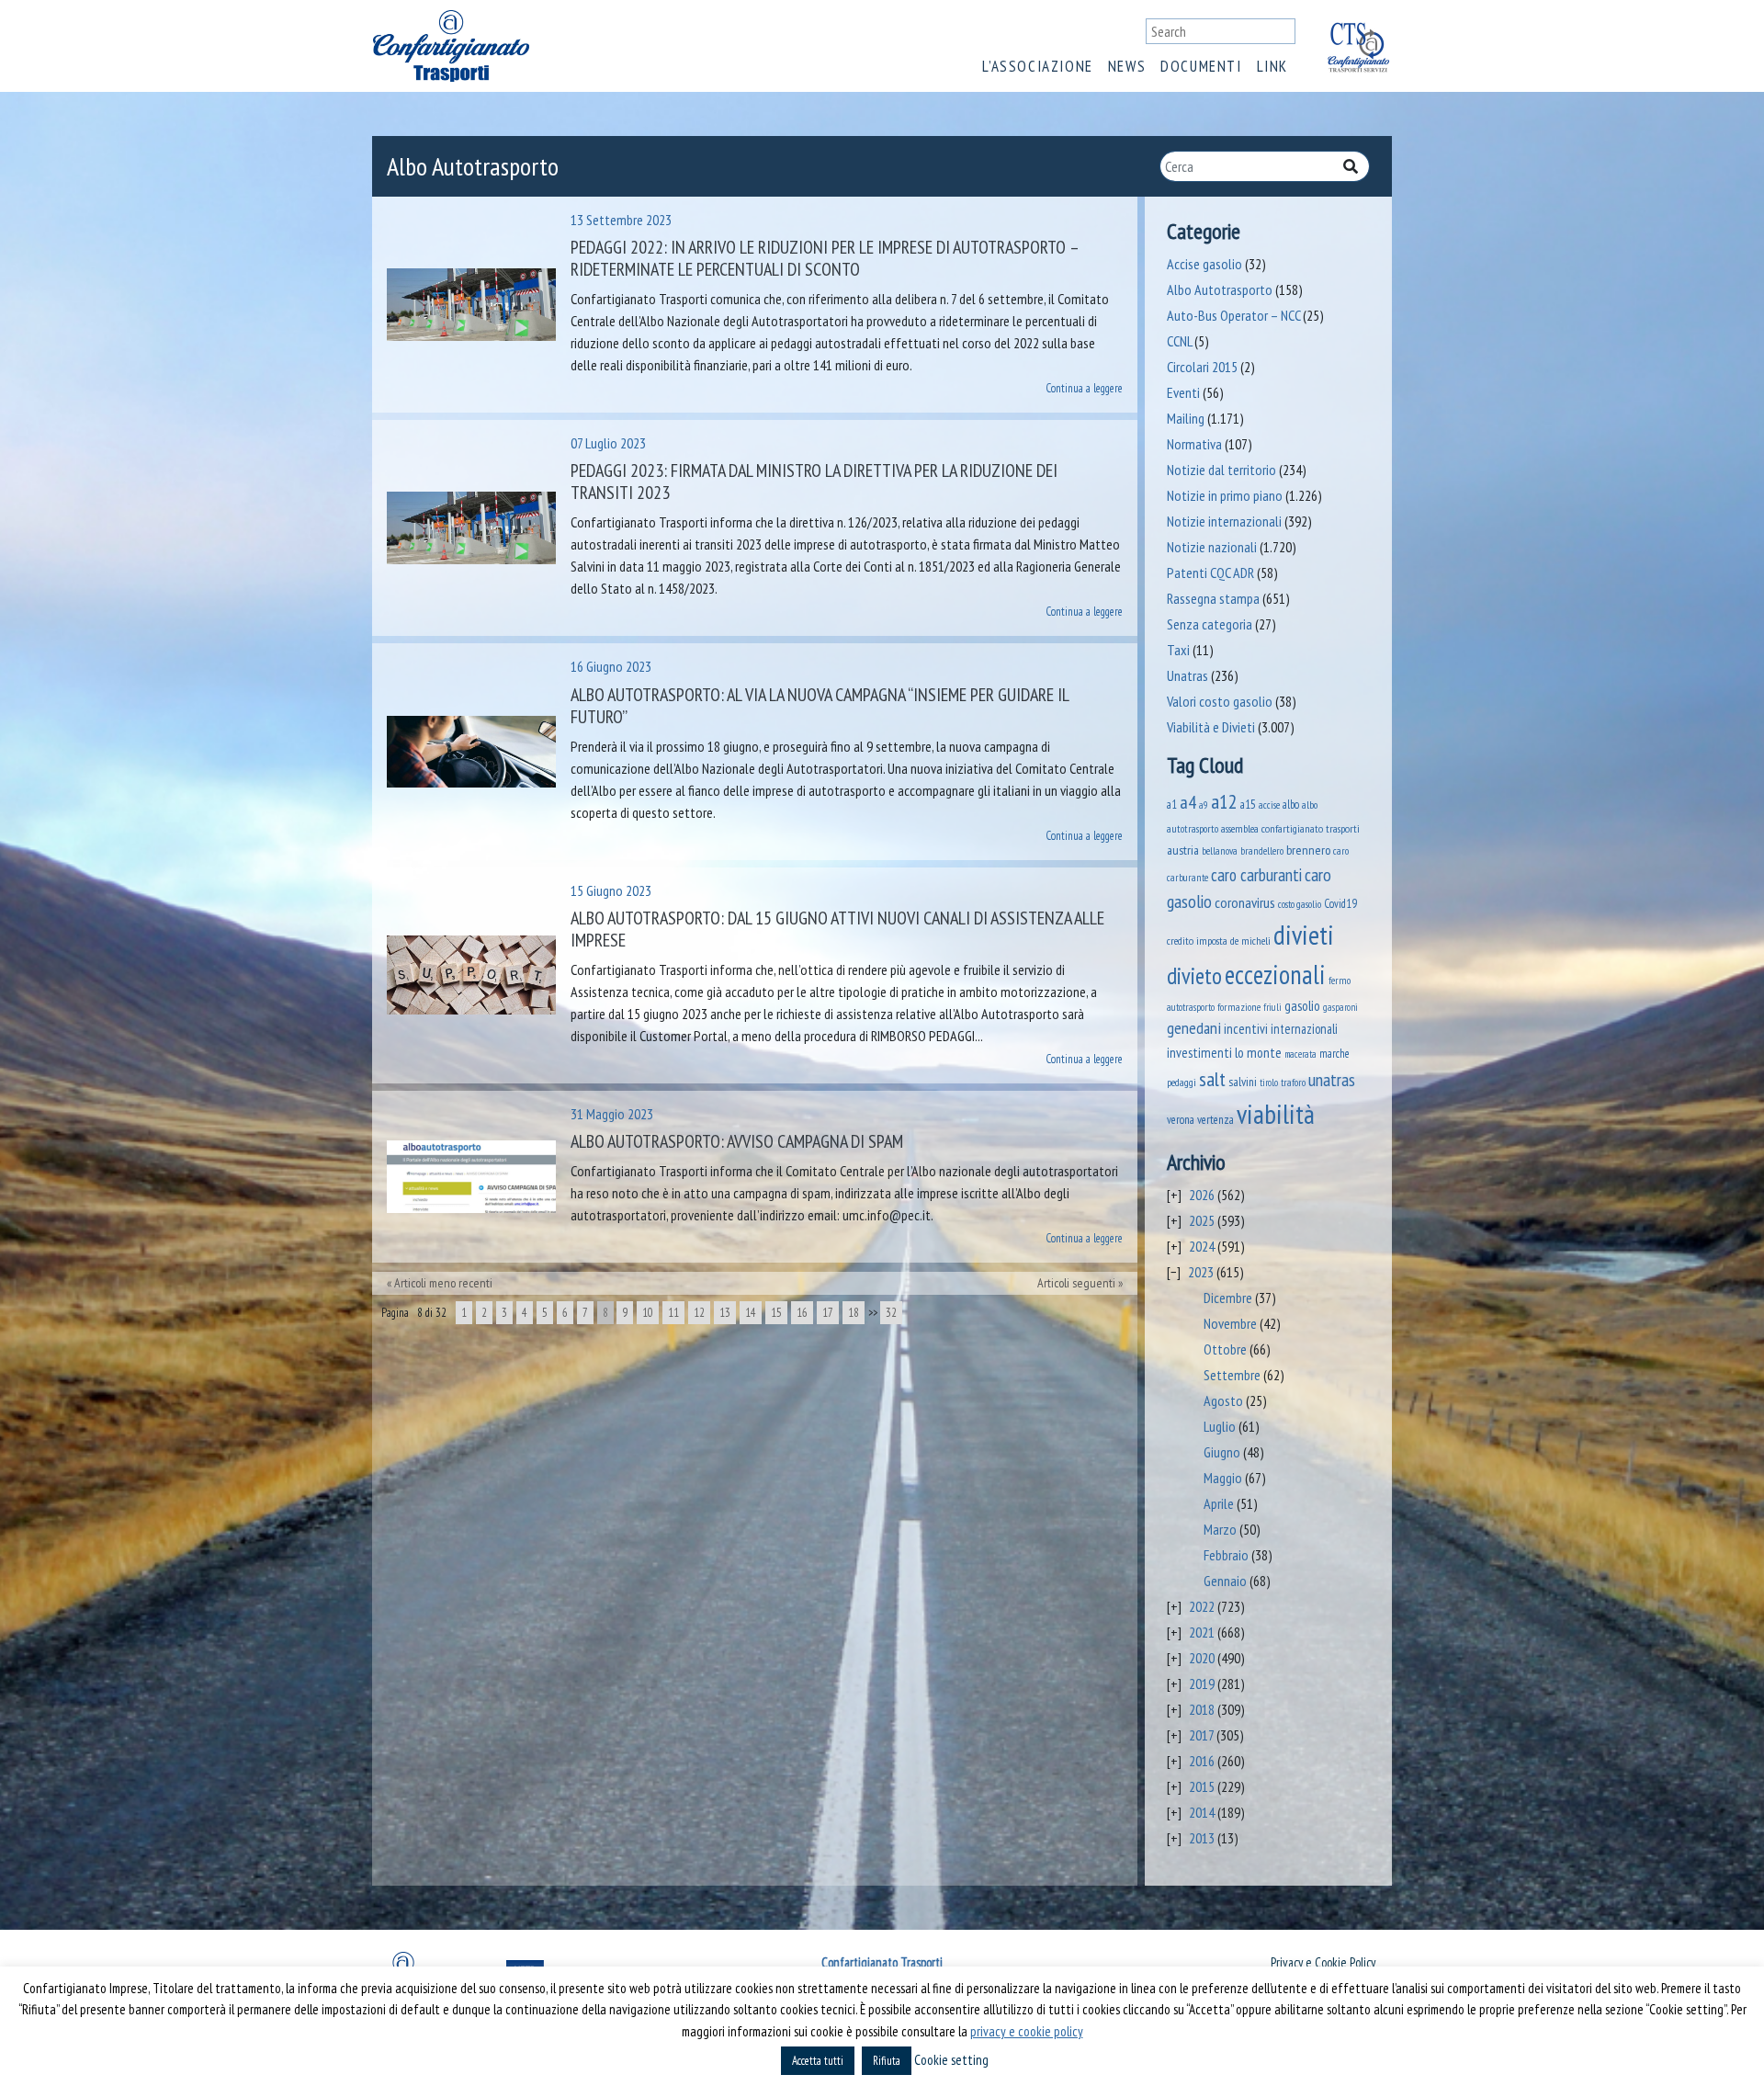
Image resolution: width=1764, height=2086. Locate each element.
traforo (1293, 1083)
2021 (1202, 1632)
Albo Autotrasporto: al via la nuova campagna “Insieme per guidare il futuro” (820, 706)
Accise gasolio (1204, 264)
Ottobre (1225, 1349)
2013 (1202, 1838)
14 (751, 1313)
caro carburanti (1256, 875)
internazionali (1304, 1029)
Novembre (1230, 1323)
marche (1334, 1053)
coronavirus (1245, 902)
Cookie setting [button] (951, 2060)
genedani (1194, 1028)
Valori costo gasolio (1220, 701)
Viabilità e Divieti (1211, 727)
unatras (1332, 1080)
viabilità (1276, 1114)
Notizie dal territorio (1221, 470)
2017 (1201, 1735)
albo (1291, 804)
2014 (1202, 1812)
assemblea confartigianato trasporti (1290, 828)
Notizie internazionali (1224, 521)
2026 (1202, 1195)
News (1127, 66)
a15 (1248, 805)
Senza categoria (1210, 624)
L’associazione (1037, 66)
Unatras (1187, 675)
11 (673, 1313)
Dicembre (1228, 1298)
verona (1181, 1120)
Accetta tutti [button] (818, 2061)
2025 (1202, 1220)
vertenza (1216, 1120)
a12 (1224, 801)
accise (1269, 805)
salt (1212, 1079)
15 (776, 1313)
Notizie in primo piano (1225, 495)
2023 (1201, 1272)
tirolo (1269, 1083)
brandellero (1262, 850)
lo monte (1258, 1052)
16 (802, 1313)
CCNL (1179, 341)
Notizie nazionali (1212, 547)
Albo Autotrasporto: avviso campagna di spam (737, 1141)
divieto (1194, 976)
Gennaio (1225, 1581)
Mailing (1186, 418)
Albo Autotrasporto (1220, 289)
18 (854, 1313)
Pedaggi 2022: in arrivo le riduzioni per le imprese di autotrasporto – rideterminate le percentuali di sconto (825, 258)
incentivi (1246, 1029)
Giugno (1222, 1452)
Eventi (1183, 392)
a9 (1204, 805)
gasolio (1302, 1005)
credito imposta (1197, 940)
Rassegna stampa (1213, 598)
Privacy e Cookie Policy (1323, 1962)
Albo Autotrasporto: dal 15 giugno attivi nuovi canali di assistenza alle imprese (837, 929)
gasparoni (1340, 1007)
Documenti (1201, 66)
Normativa (1194, 444)
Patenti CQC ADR (1210, 573)
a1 (1172, 804)
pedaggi (1182, 1082)
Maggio (1223, 1478)
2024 (1202, 1246)
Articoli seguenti (1076, 1283)
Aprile (1219, 1503)
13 (725, 1313)
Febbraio (1226, 1555)
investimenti (1199, 1053)
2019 (1202, 1684)
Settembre (1232, 1375)
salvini (1243, 1082)
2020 (1202, 1658)
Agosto (1223, 1400)
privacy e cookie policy (1027, 2031)
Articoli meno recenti (443, 1283)
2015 (1202, 1786)
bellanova (1220, 851)
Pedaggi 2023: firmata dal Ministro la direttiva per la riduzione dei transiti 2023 (814, 482)
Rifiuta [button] (887, 2061)
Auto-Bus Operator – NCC (1233, 315)
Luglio (1220, 1426)
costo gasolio (1300, 904)
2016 (1202, 1761)
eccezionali (1275, 975)
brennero (1308, 850)
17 (828, 1313)
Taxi (1178, 650)
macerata (1300, 1054)
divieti (1304, 935)
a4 (1188, 802)
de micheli (1250, 941)
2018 (1202, 1709)
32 (891, 1313)
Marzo (1220, 1529)
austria (1183, 850)
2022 (1202, 1606)
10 (648, 1313)
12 (699, 1313)
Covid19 (1340, 903)
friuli (1272, 1007)
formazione (1239, 1007)
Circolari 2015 (1202, 367)
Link (1272, 66)
